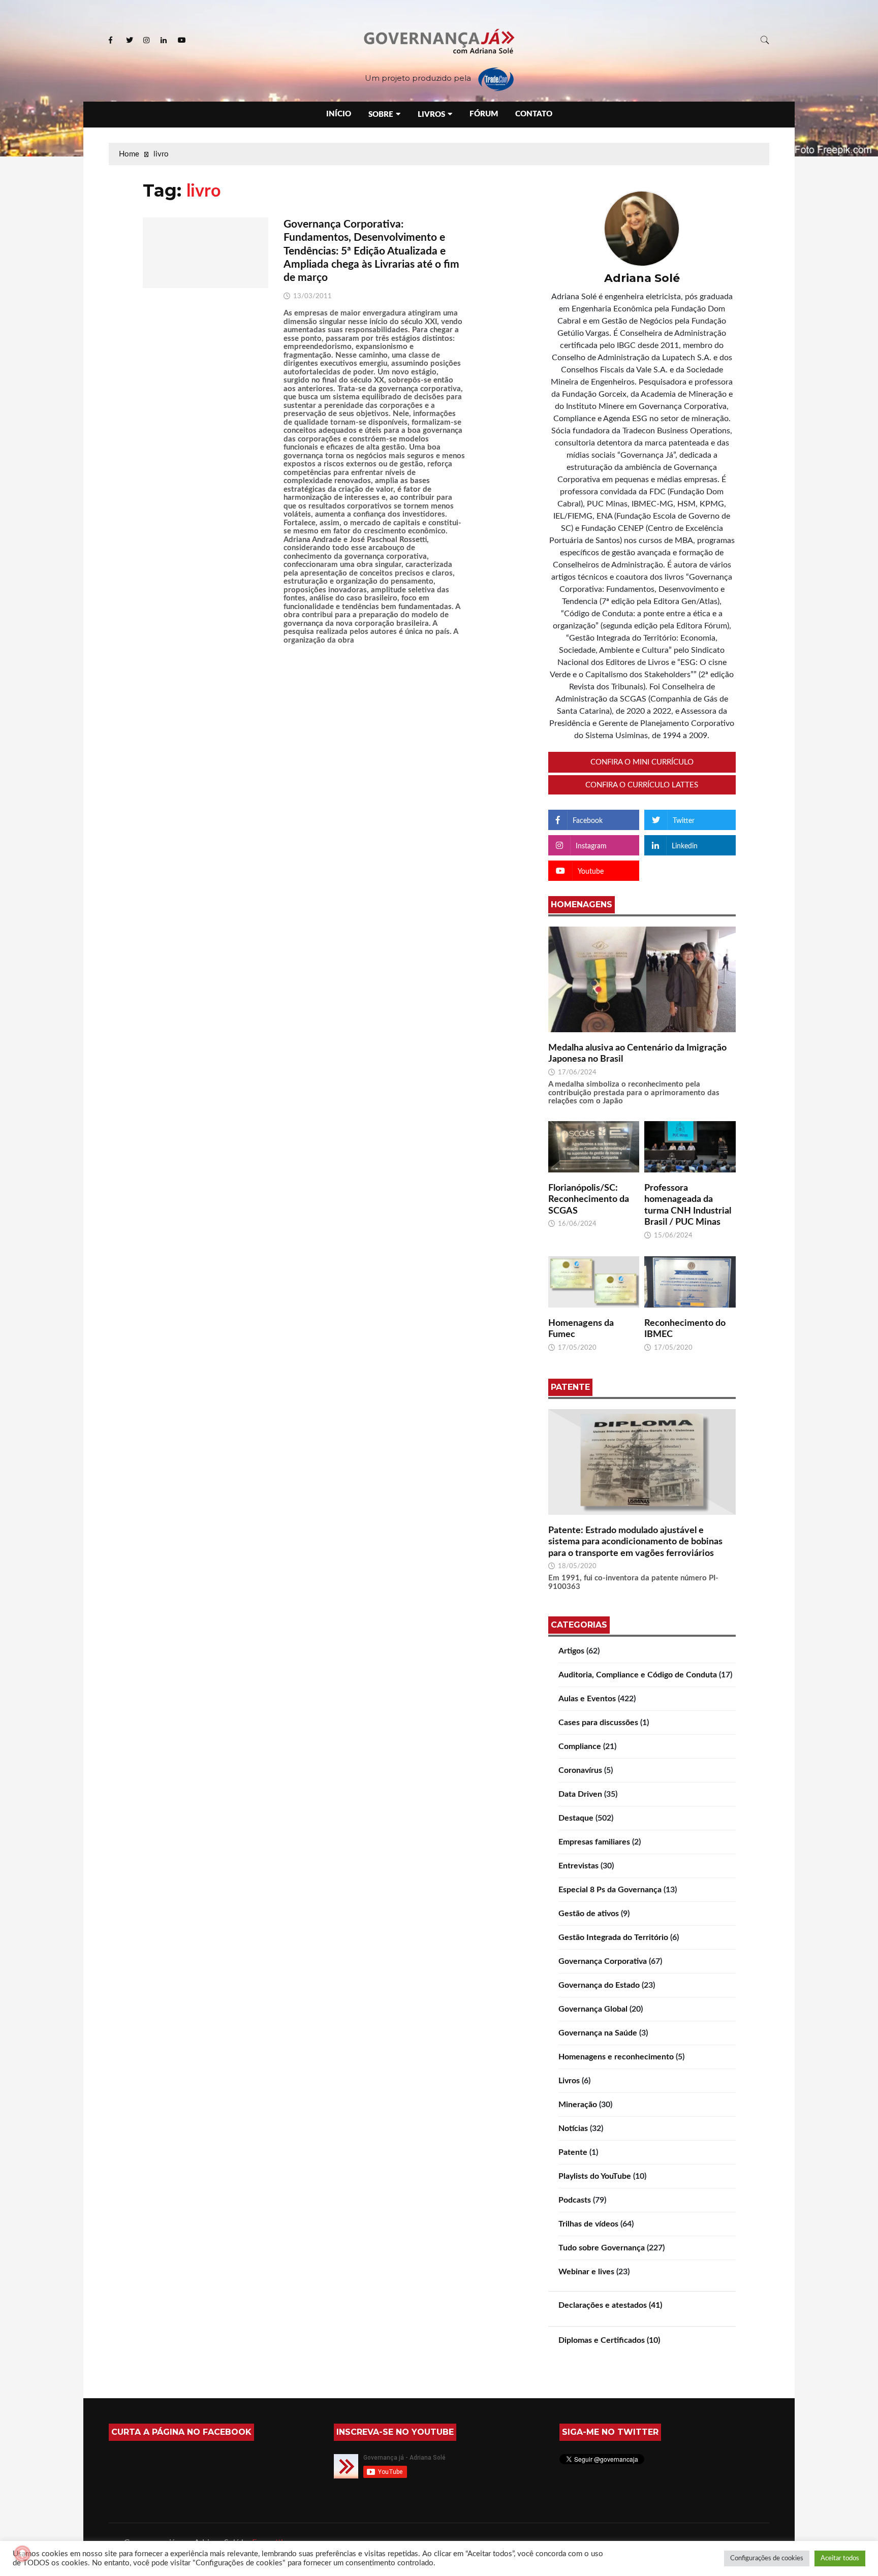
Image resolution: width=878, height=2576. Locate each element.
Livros (431, 115)
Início (339, 114)
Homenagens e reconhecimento (616, 2057)
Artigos (571, 1651)
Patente (573, 2152)
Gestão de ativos (589, 1914)
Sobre (381, 115)
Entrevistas (578, 1866)
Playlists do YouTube (595, 2176)
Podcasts (575, 2200)
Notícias (573, 2128)
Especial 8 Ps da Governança (610, 1890)
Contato (534, 114)
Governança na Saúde (598, 2033)
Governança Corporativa (603, 1961)
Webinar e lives (586, 2272)
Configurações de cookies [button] (767, 2558)
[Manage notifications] (22, 2554)
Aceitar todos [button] (840, 2558)
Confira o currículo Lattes (642, 785)
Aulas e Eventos (587, 1699)
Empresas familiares (594, 1842)
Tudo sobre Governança (602, 2248)
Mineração (578, 2105)
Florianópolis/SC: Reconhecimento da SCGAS (589, 1200)
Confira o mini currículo (642, 762)
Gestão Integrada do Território (613, 1937)
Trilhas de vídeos (588, 2224)
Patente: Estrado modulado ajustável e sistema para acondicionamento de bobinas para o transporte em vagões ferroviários (635, 1542)
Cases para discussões (598, 1723)
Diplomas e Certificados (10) (609, 2340)
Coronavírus (580, 1770)
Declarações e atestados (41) (610, 2305)
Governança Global (593, 2009)
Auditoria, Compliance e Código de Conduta (638, 1675)
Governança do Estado (599, 1985)
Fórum (484, 114)
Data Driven (580, 1794)
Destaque (576, 1818)
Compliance (580, 1746)
